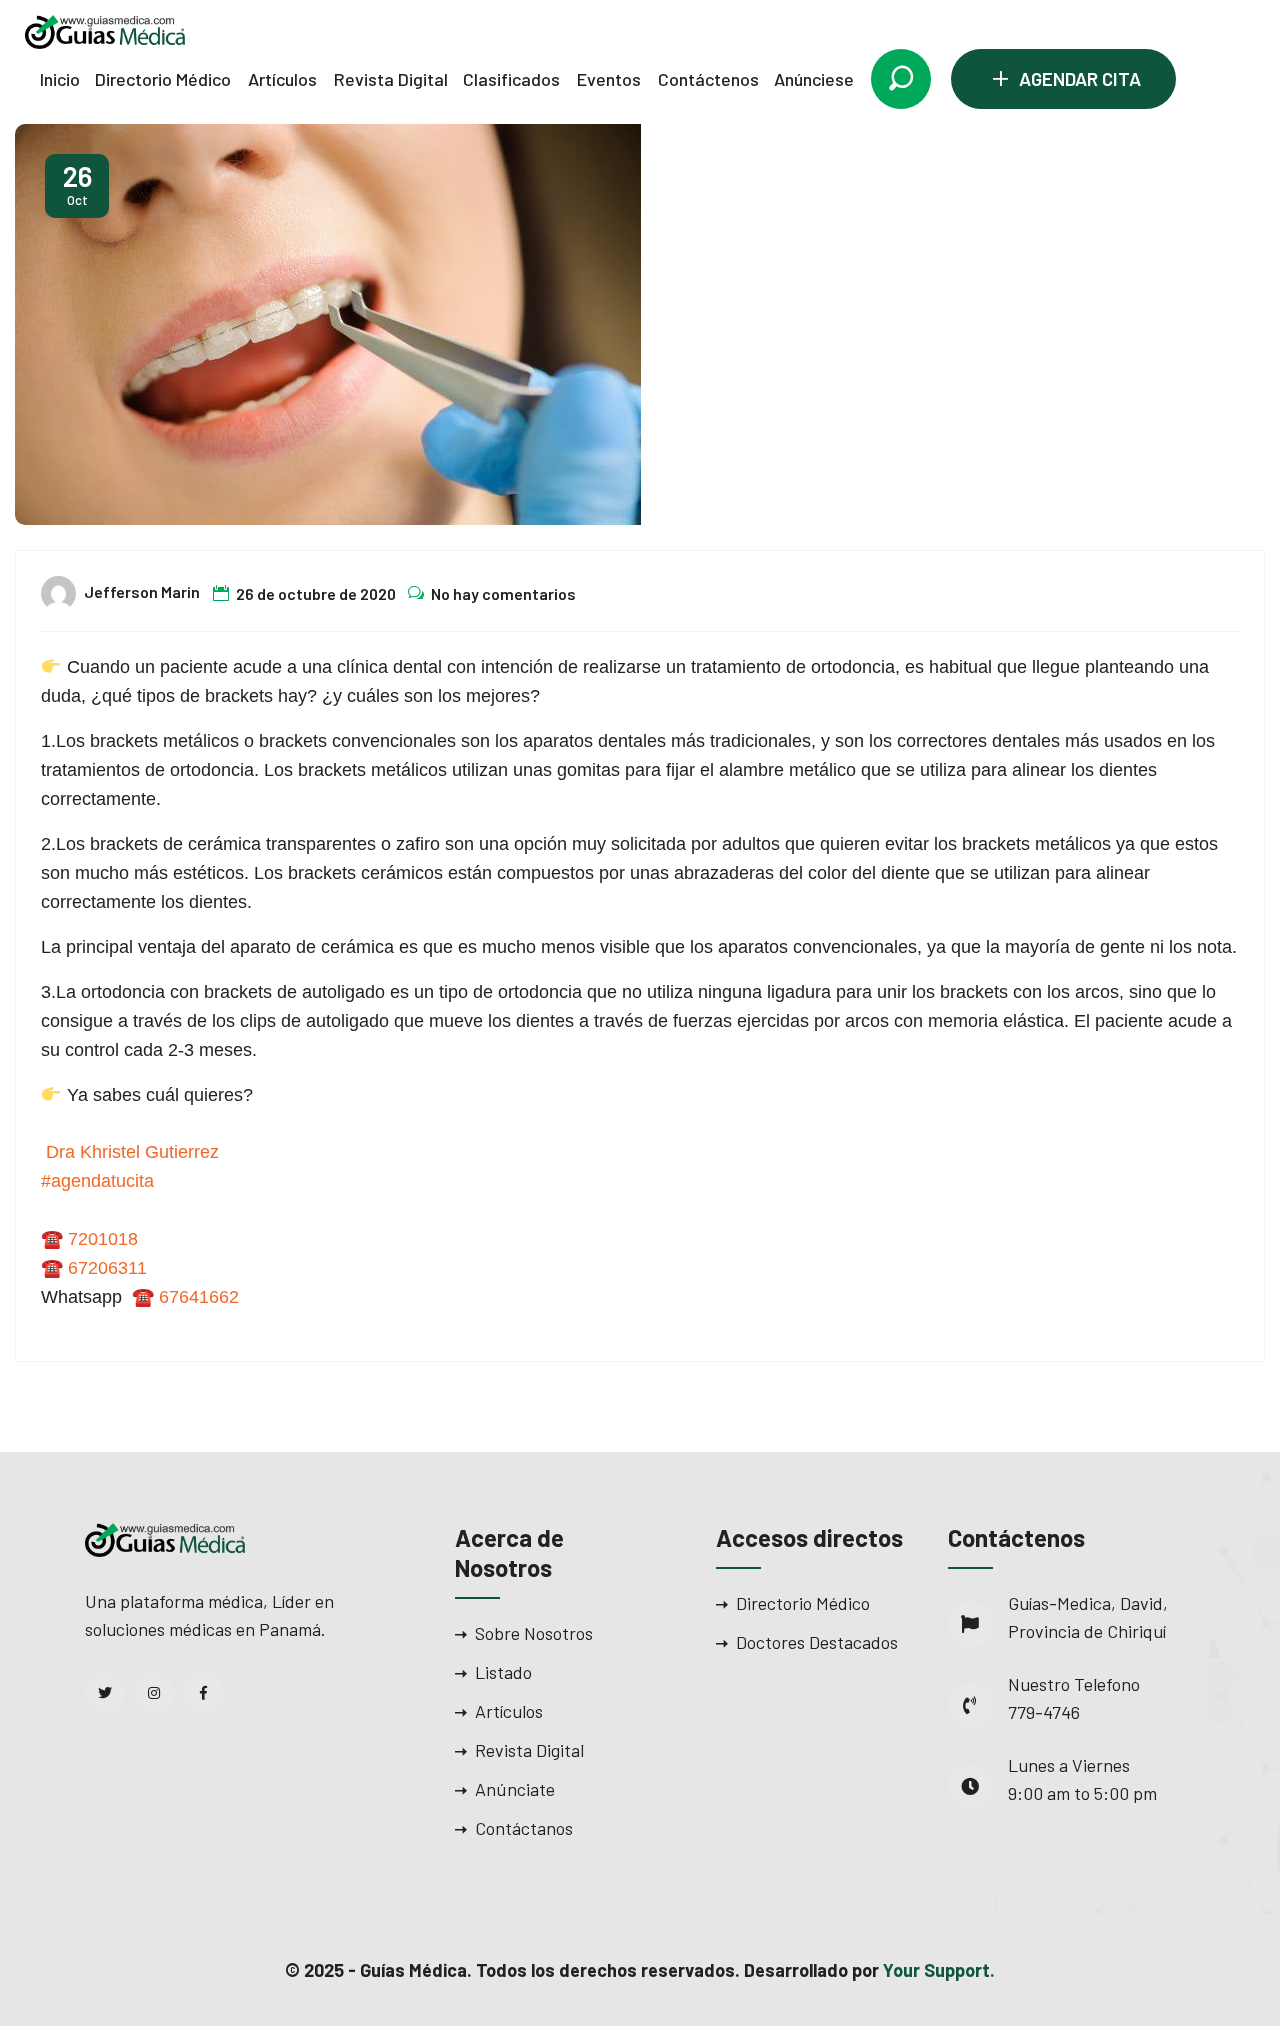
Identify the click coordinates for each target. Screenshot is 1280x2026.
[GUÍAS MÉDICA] (105, 30)
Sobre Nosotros (534, 1633)
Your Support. (939, 1970)
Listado (503, 1672)
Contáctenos (708, 79)
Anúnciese (814, 79)
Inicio (60, 79)
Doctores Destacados (817, 1642)
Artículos (282, 79)
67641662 (199, 1297)
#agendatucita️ (102, 1181)
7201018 (103, 1239)
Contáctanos (524, 1828)
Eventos (609, 79)
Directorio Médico (163, 79)
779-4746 (1044, 1712)
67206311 (110, 1268)
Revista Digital (391, 79)
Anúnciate (515, 1789)
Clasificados (511, 79)
